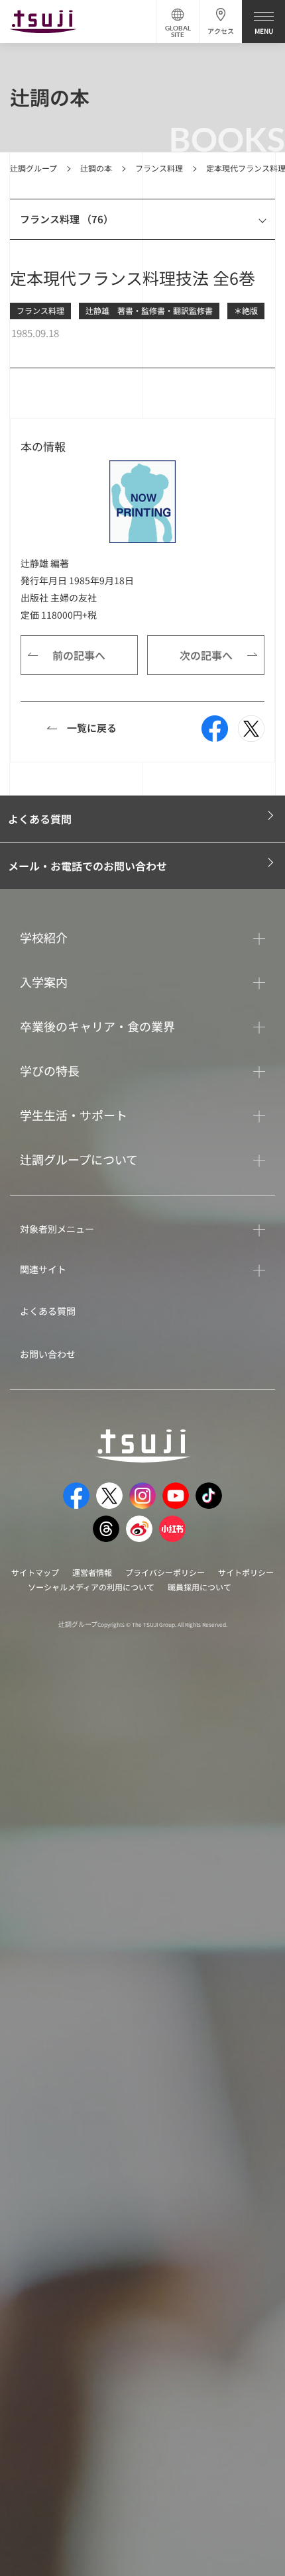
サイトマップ (35, 1572)
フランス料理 (159, 168)
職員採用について (199, 1587)
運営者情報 (92, 1572)
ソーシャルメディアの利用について (91, 1587)
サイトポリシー (246, 1572)
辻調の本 (96, 168)
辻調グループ (33, 168)
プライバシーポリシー (165, 1572)
